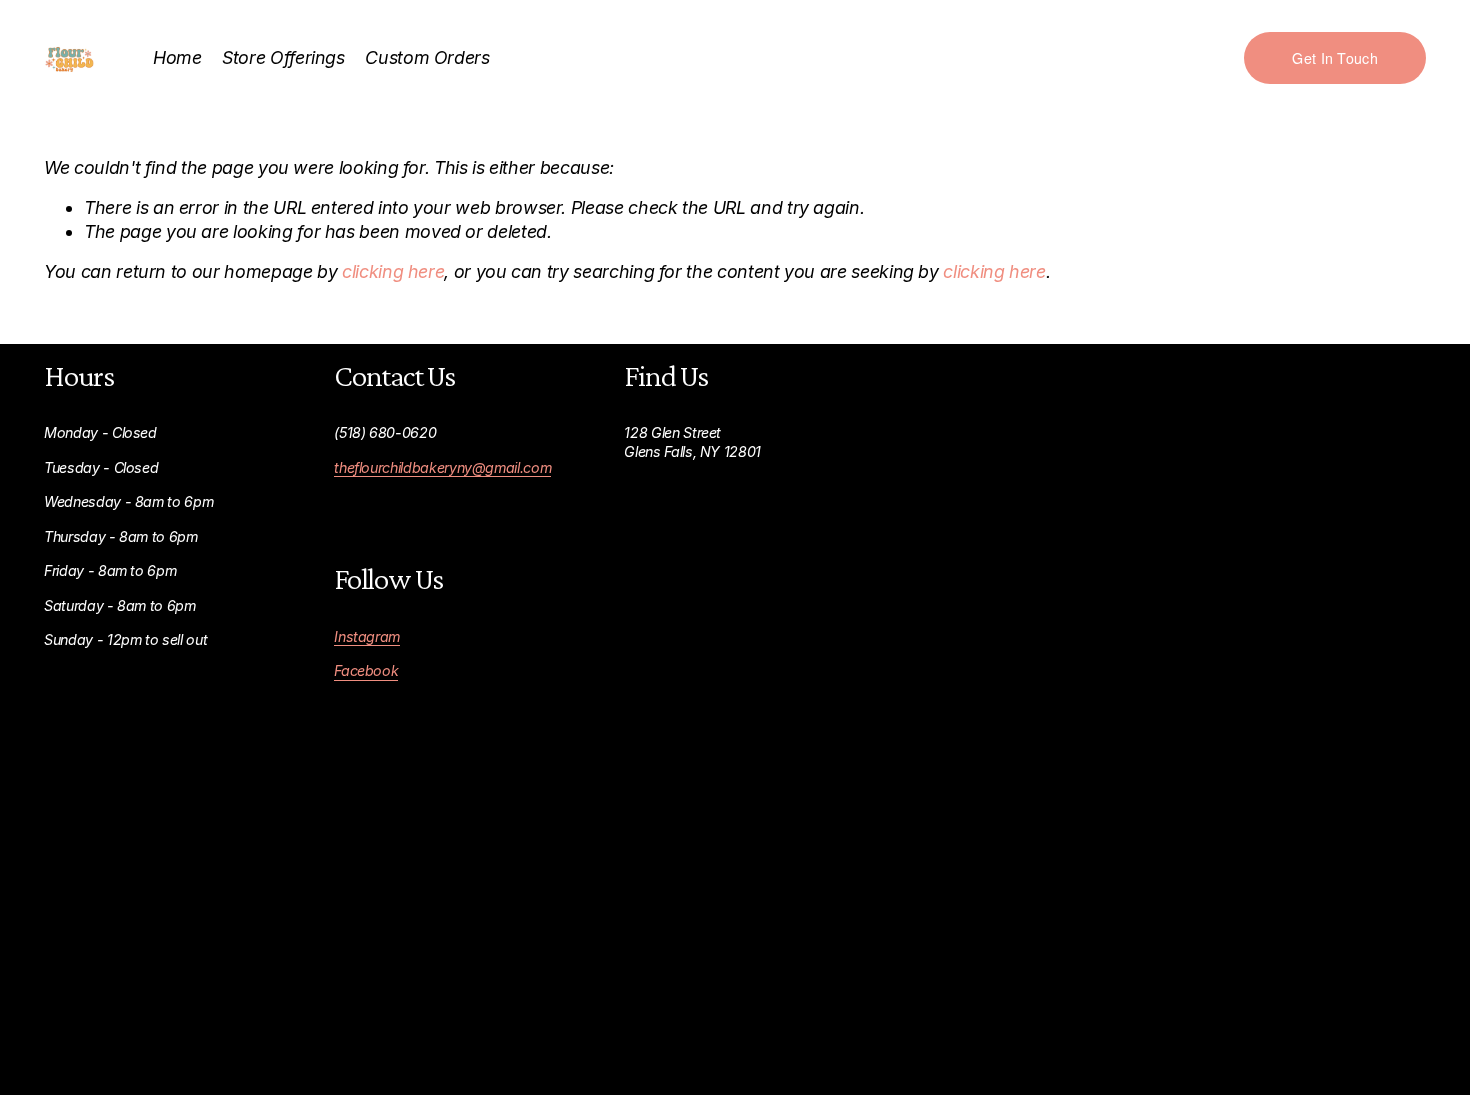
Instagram (367, 636)
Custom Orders (427, 57)
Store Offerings (283, 57)
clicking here (393, 271)
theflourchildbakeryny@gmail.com (442, 467)
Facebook (366, 670)
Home (177, 57)
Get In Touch (1334, 58)
